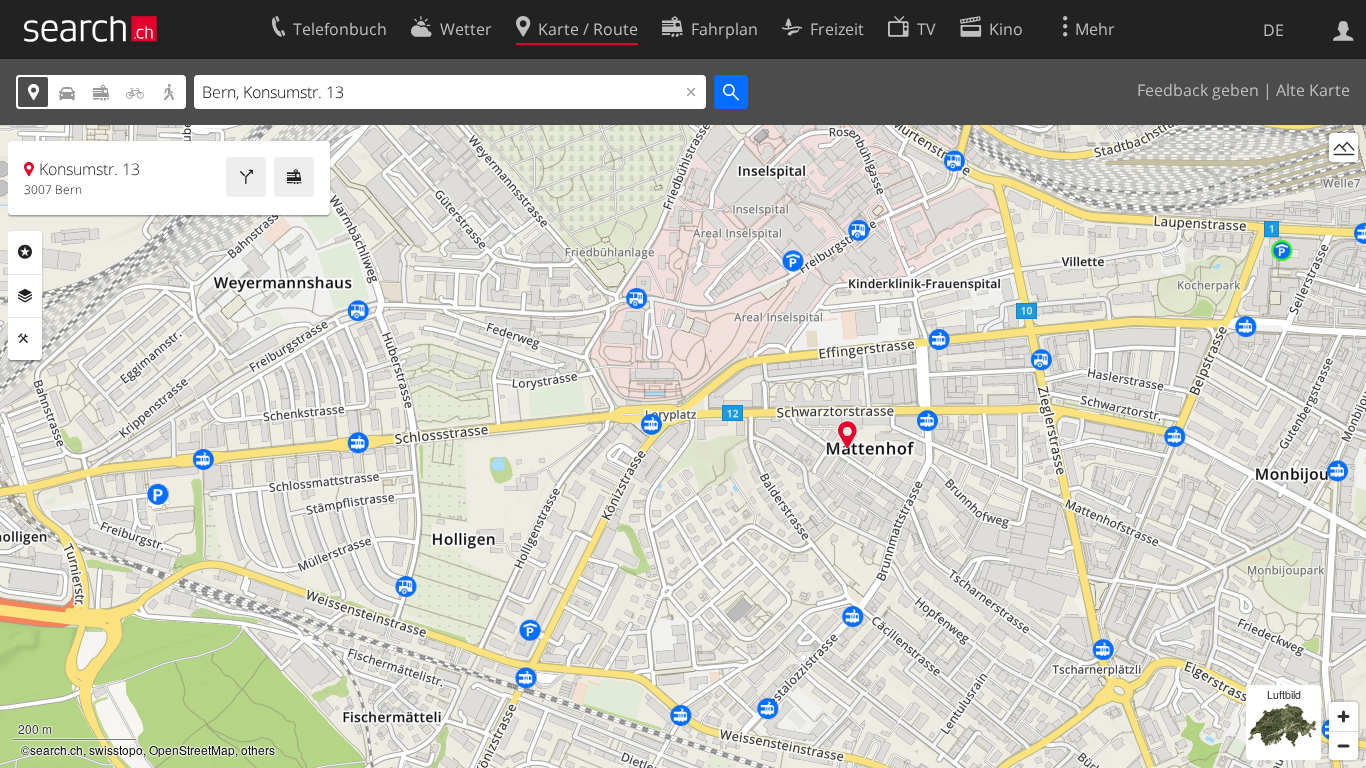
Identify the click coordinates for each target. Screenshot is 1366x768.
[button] (847, 434)
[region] (683, 446)
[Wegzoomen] (1343, 745)
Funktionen (25, 339)
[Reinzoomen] (1343, 716)
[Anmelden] (1343, 29)
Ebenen (25, 296)
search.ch (56, 749)
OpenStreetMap (192, 749)
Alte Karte (1313, 90)
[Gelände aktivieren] (1343, 147)
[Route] (246, 177)
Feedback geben (1198, 90)
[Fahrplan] (294, 177)
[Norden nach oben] (1343, 184)
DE (1273, 30)
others (258, 749)
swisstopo (116, 749)
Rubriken (25, 252)
